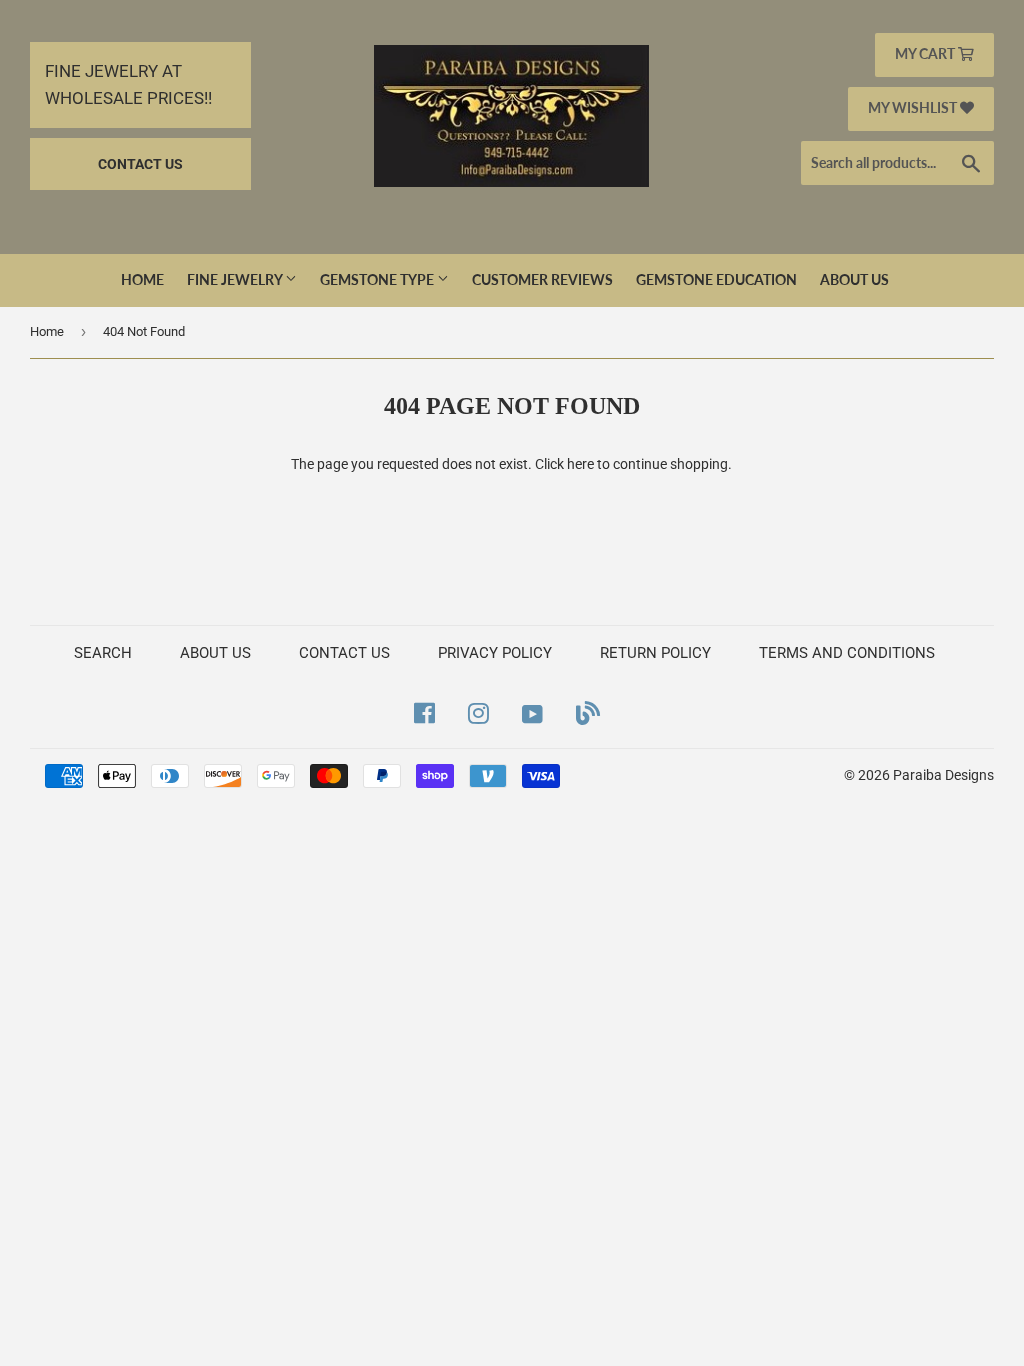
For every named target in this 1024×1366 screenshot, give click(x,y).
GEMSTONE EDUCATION (716, 279)
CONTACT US (140, 164)
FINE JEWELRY (236, 279)
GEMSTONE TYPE (378, 279)
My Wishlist (914, 107)
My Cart (926, 53)
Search (103, 653)
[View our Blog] (588, 714)
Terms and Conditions (847, 653)
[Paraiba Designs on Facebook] (424, 714)
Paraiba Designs (943, 775)
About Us (854, 279)
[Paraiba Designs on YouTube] (532, 714)
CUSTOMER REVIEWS (542, 279)
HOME (142, 279)
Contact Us (344, 653)
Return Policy (655, 653)
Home (47, 331)
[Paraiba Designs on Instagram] (478, 714)
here (580, 464)
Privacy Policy (495, 653)
